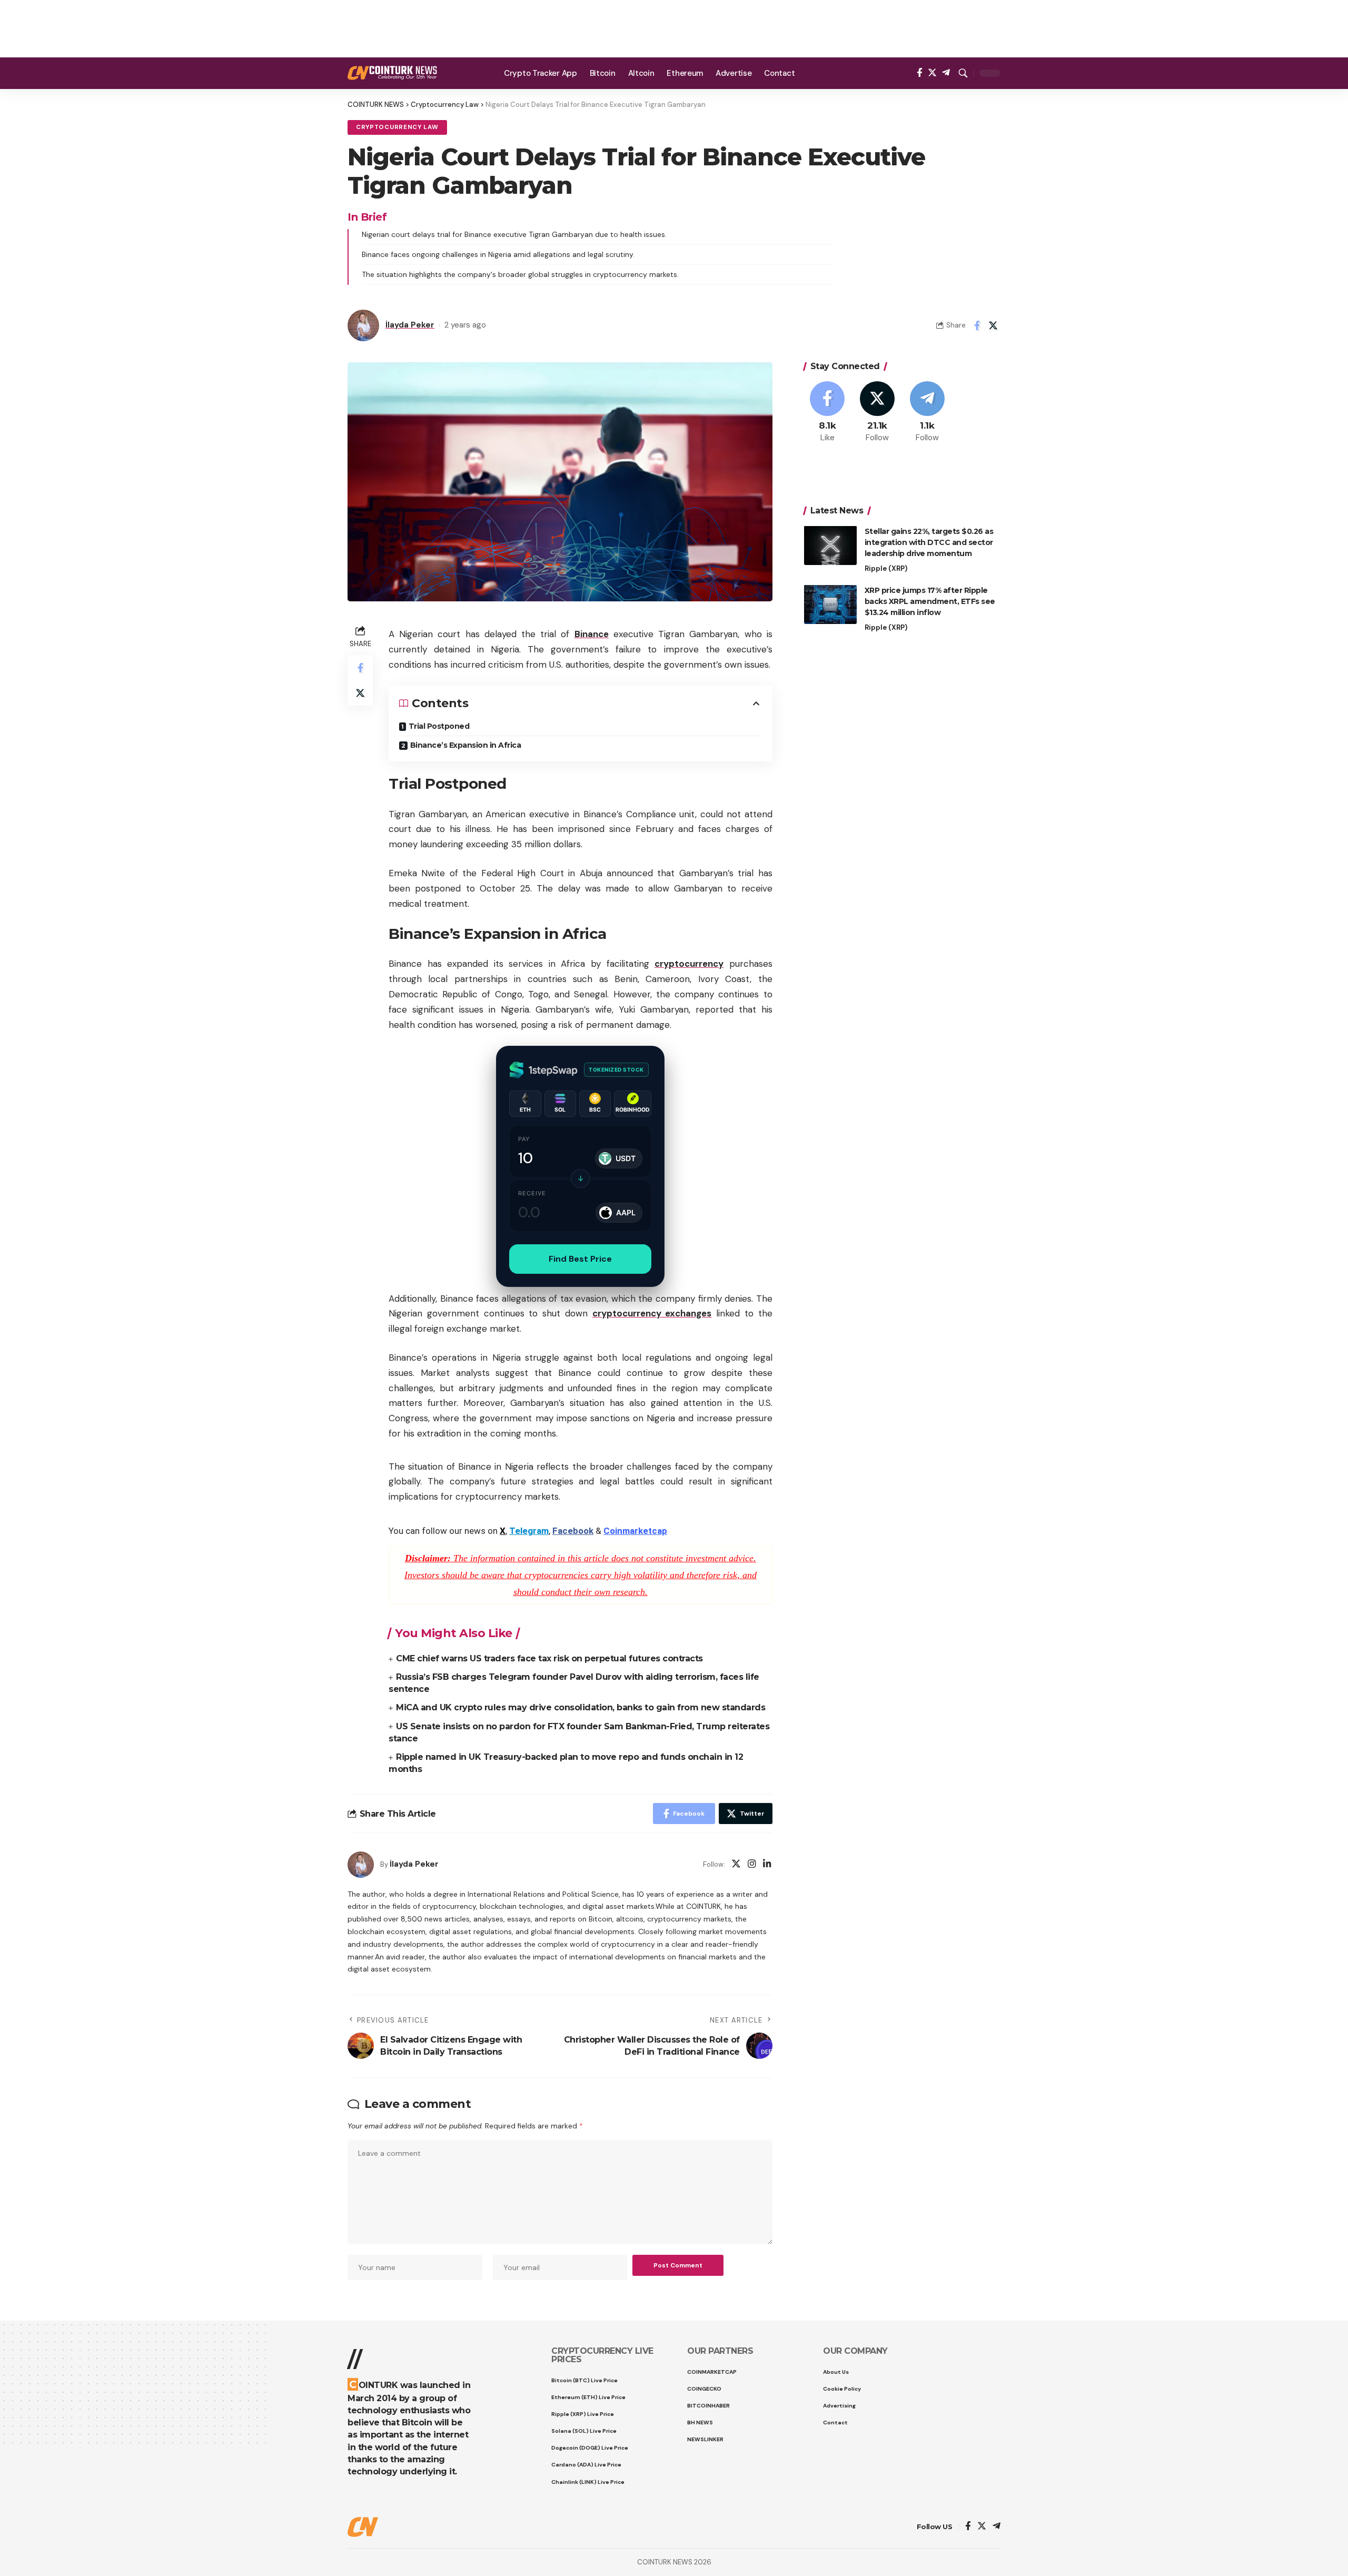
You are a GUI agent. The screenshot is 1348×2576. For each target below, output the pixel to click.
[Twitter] (932, 73)
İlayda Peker (410, 325)
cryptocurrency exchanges (652, 1313)
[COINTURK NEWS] (392, 73)
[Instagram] (752, 1865)
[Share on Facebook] (977, 325)
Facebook (573, 1531)
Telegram (529, 1531)
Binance (592, 634)
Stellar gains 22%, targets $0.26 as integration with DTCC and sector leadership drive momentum (929, 542)
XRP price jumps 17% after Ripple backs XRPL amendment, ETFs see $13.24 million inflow (930, 601)
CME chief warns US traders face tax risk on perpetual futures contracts (549, 1658)
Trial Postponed (439, 726)
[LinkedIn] (767, 1865)
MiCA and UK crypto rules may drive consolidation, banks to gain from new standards (581, 1707)
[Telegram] (946, 73)
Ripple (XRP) (886, 568)
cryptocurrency (689, 964)
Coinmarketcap (635, 1531)
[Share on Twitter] (993, 325)
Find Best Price (580, 1259)
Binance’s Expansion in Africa (466, 745)
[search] (963, 73)
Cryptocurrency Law (397, 127)
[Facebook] (920, 73)
